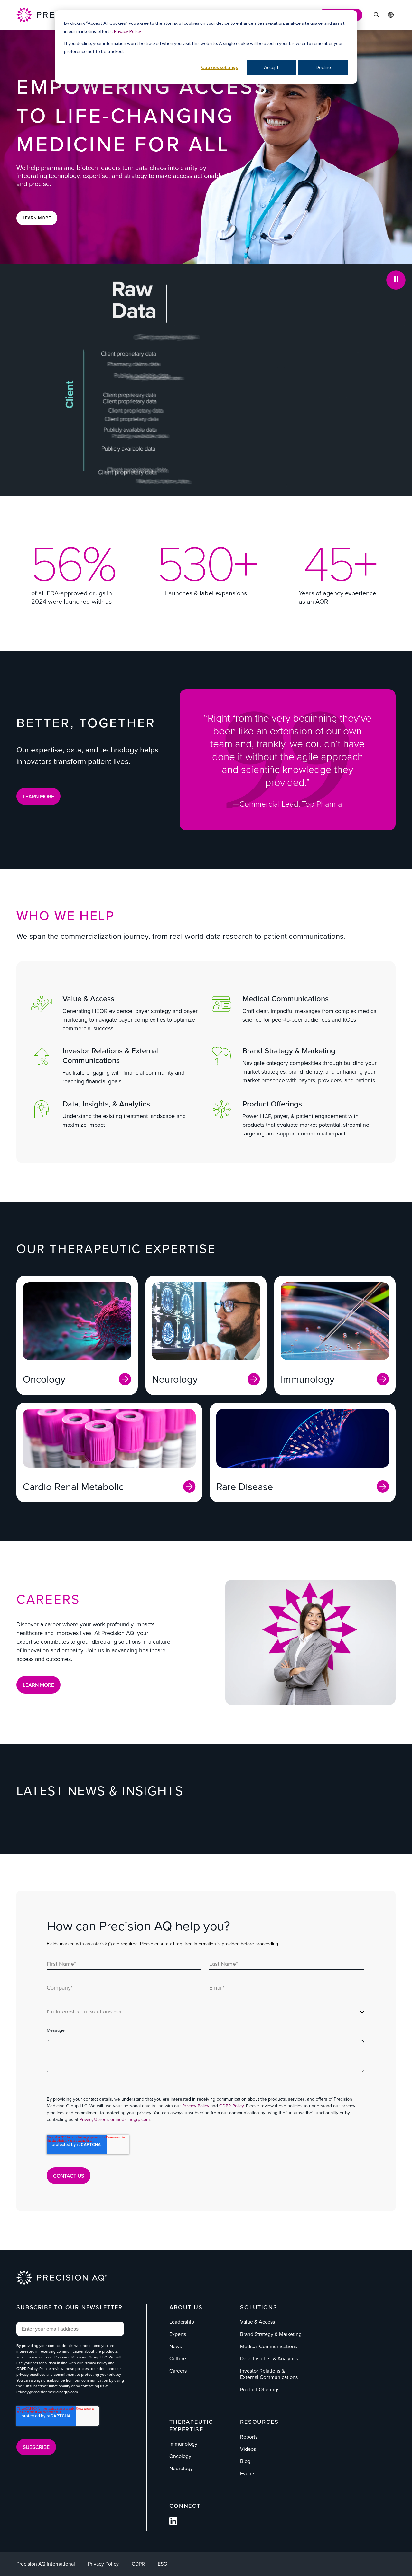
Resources (259, 2422)
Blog (245, 2461)
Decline (323, 67)
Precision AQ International (46, 2564)
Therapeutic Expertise (191, 2425)
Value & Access (88, 998)
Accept (271, 67)
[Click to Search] (376, 15)
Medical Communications (286, 998)
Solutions (259, 2307)
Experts (178, 2334)
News (176, 2346)
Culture (178, 2358)
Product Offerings (272, 1104)
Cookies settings (220, 67)
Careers (178, 2371)
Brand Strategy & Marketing (289, 1050)
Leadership (182, 2322)
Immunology (183, 2444)
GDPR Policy (231, 2106)
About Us (186, 2307)
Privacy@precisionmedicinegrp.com (115, 2119)
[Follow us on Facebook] (173, 2523)
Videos (248, 2449)
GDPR (138, 2564)
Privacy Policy (127, 31)
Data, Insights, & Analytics (106, 1104)
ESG (162, 2564)
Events (248, 2473)
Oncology (180, 2456)
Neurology (181, 2468)
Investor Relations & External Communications (111, 1055)
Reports (249, 2437)
